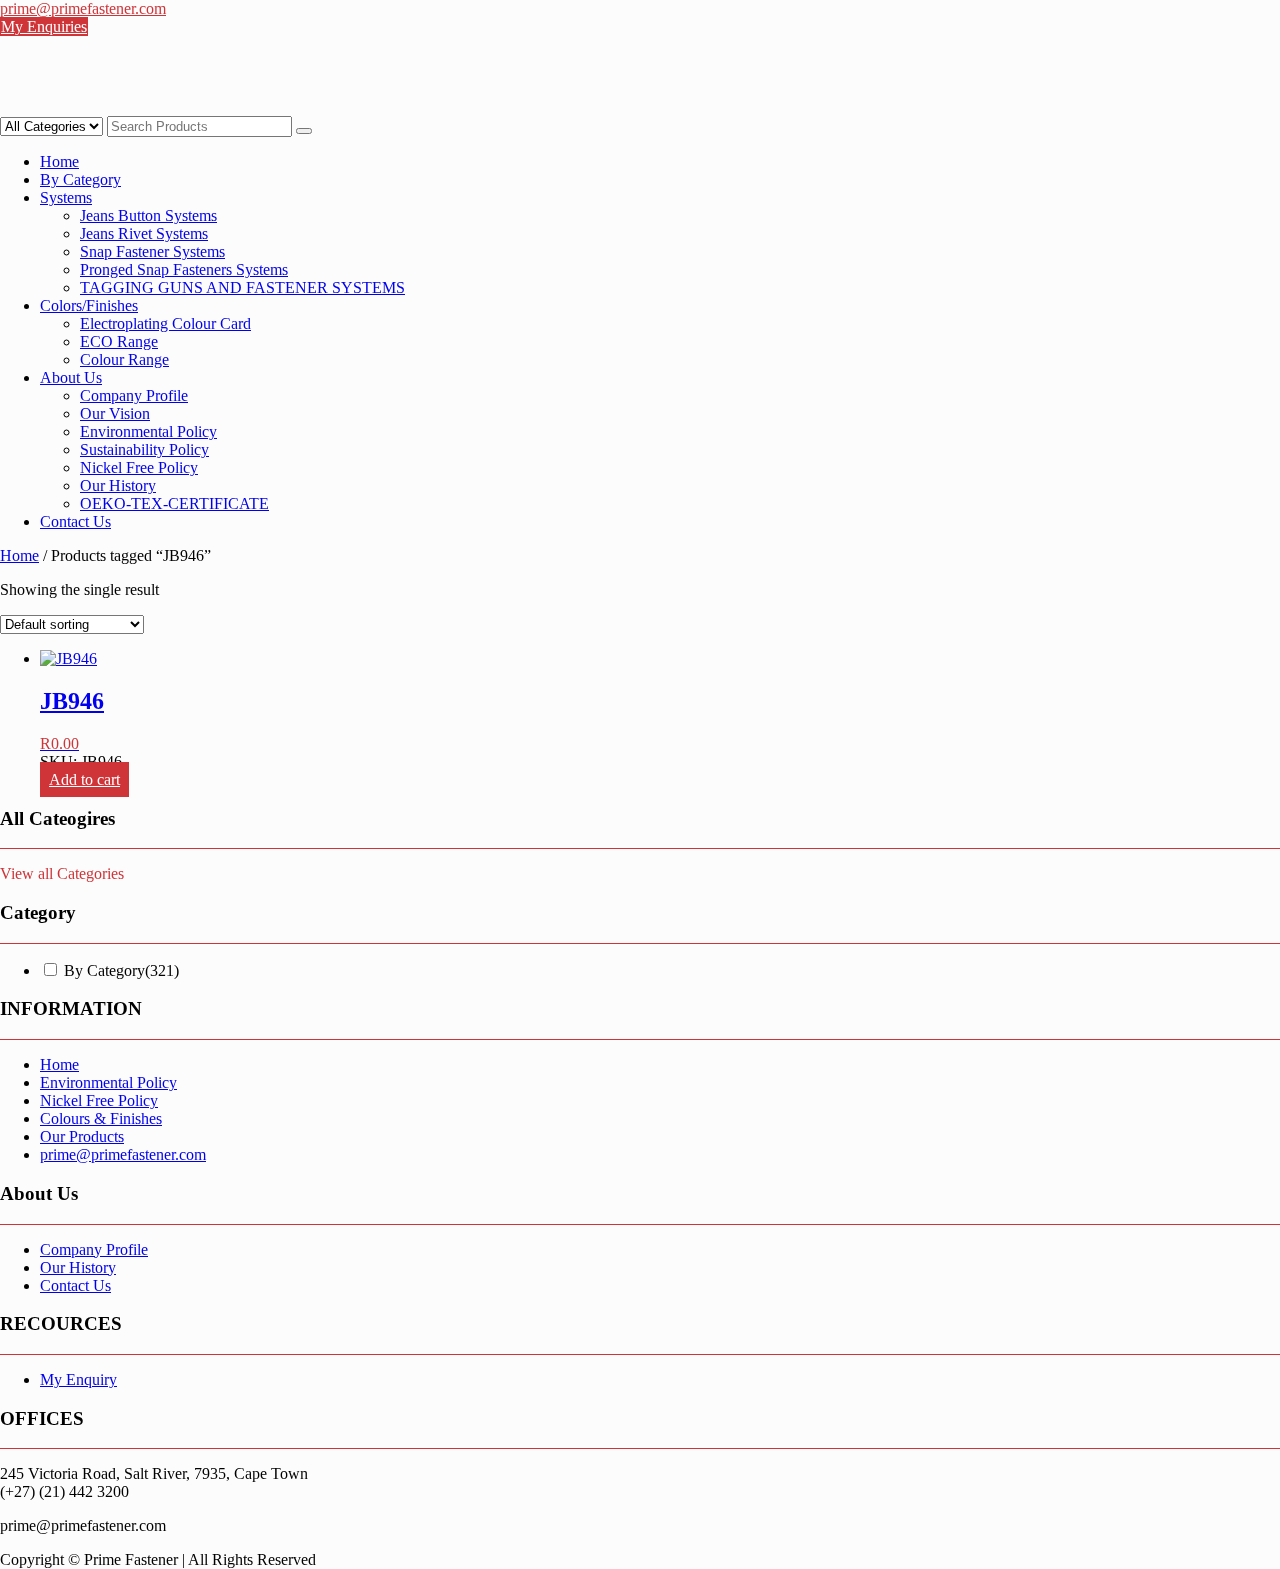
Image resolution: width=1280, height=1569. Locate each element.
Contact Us (75, 521)
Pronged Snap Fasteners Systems (184, 269)
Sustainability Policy (144, 449)
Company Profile (134, 395)
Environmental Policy (148, 431)
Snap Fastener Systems (152, 251)
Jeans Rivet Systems (144, 233)
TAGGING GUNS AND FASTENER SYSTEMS (242, 287)
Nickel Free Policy (139, 467)
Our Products (82, 1136)
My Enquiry (78, 1379)
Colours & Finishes (101, 1118)
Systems (66, 197)
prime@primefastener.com (123, 1154)
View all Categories (62, 873)
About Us (71, 377)
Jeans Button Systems (148, 215)
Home (59, 161)
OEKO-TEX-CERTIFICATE (174, 503)
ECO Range (119, 341)
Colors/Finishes (89, 305)
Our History (118, 485)
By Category (80, 179)
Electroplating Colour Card (165, 323)
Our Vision (115, 413)
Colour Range (124, 359)
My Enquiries (44, 26)
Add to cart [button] (84, 779)
